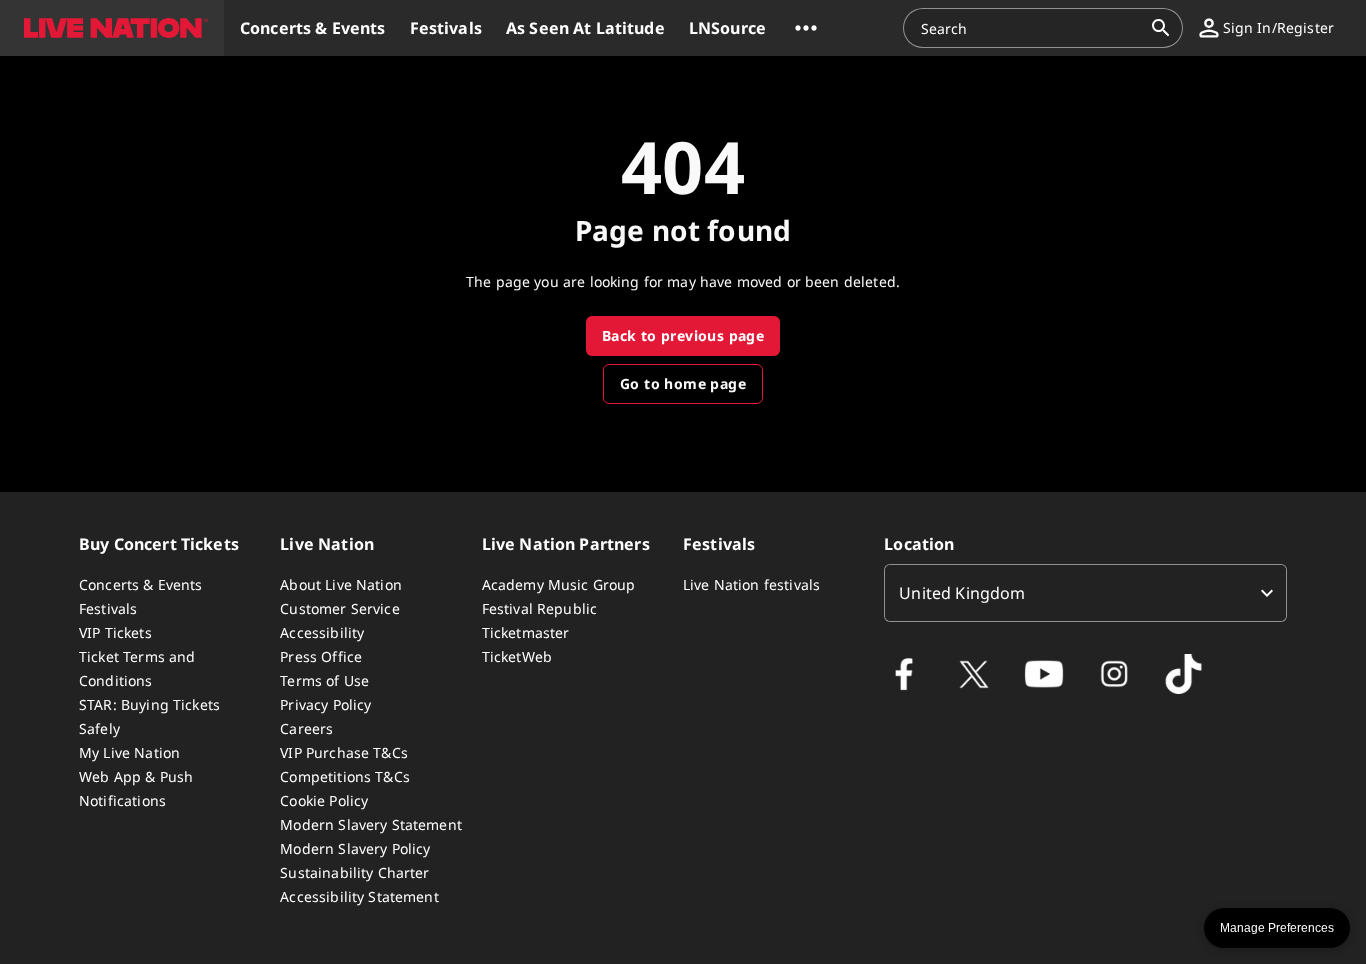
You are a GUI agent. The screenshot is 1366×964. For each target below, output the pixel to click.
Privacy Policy (325, 704)
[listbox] (1085, 593)
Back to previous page (683, 335)
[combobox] (1031, 28)
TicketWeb (517, 656)
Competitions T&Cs (345, 776)
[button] (112, 28)
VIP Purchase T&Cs (344, 752)
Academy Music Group (559, 584)
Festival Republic (540, 608)
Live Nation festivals (751, 584)
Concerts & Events (141, 584)
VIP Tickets (115, 632)
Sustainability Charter (354, 872)
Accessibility (322, 632)
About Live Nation (341, 584)
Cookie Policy (324, 800)
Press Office (321, 656)
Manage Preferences (1277, 928)
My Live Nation (129, 752)
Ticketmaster (526, 632)
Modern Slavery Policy (355, 848)
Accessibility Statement (359, 896)
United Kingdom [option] (962, 593)
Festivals (108, 608)
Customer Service (339, 608)
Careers (306, 728)
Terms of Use (324, 680)
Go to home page (683, 383)
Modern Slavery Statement (371, 824)
